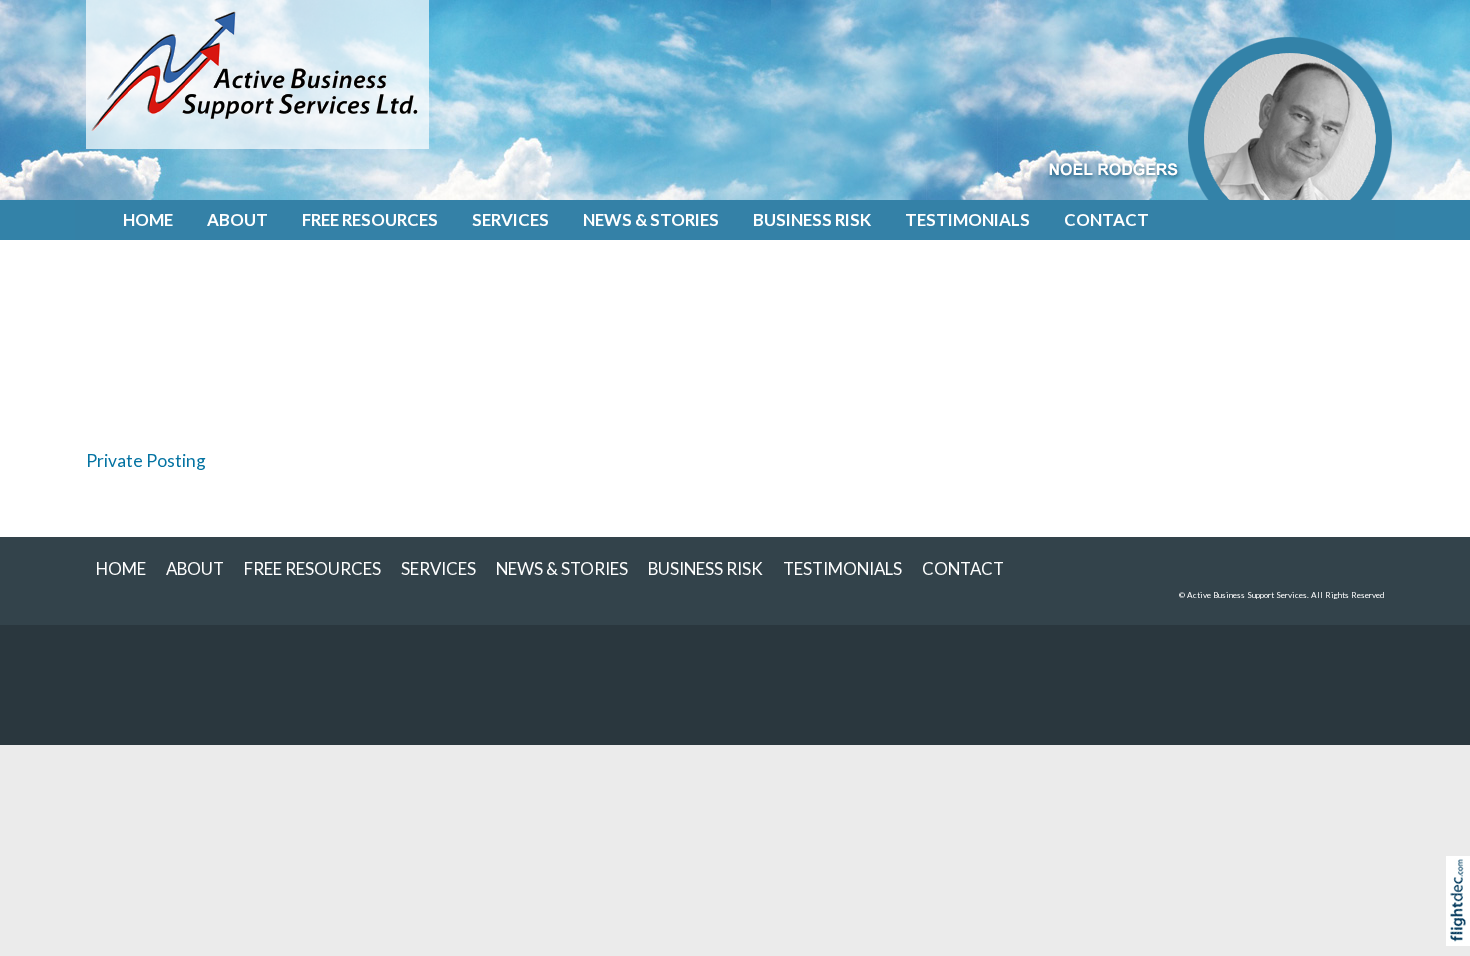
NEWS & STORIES (651, 219)
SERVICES (510, 219)
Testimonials (967, 219)
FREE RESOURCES (370, 219)
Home (148, 219)
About (237, 219)
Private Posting (146, 460)
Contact (1106, 219)
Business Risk (812, 219)
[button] (1462, 926)
